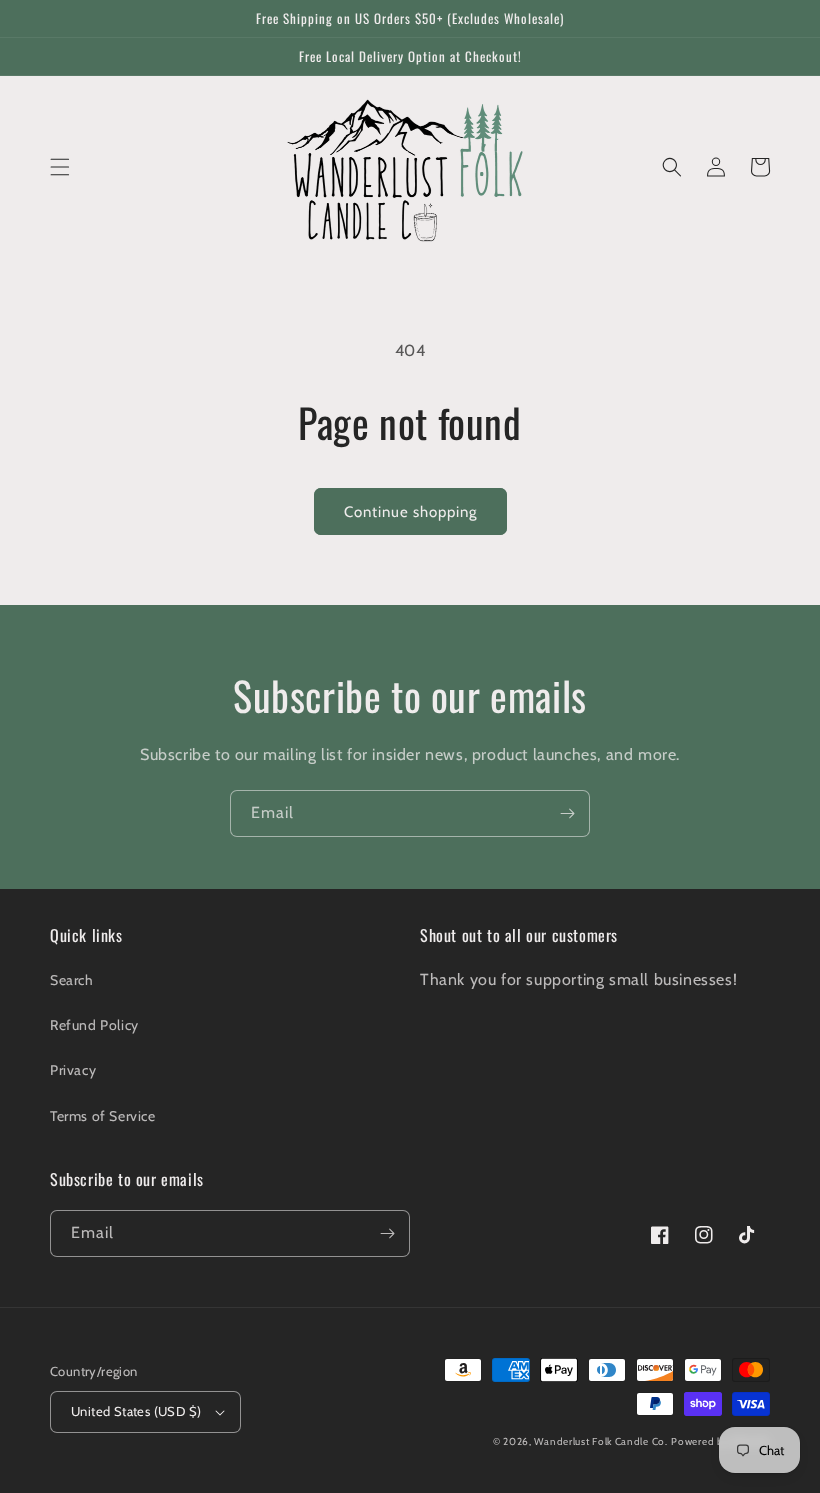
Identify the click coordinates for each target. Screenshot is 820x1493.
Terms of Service (103, 1116)
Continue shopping (410, 512)
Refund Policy (94, 1025)
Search (72, 980)
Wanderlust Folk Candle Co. (600, 1441)
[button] (60, 167)
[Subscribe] (567, 813)
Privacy (73, 1070)
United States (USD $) (136, 1411)
